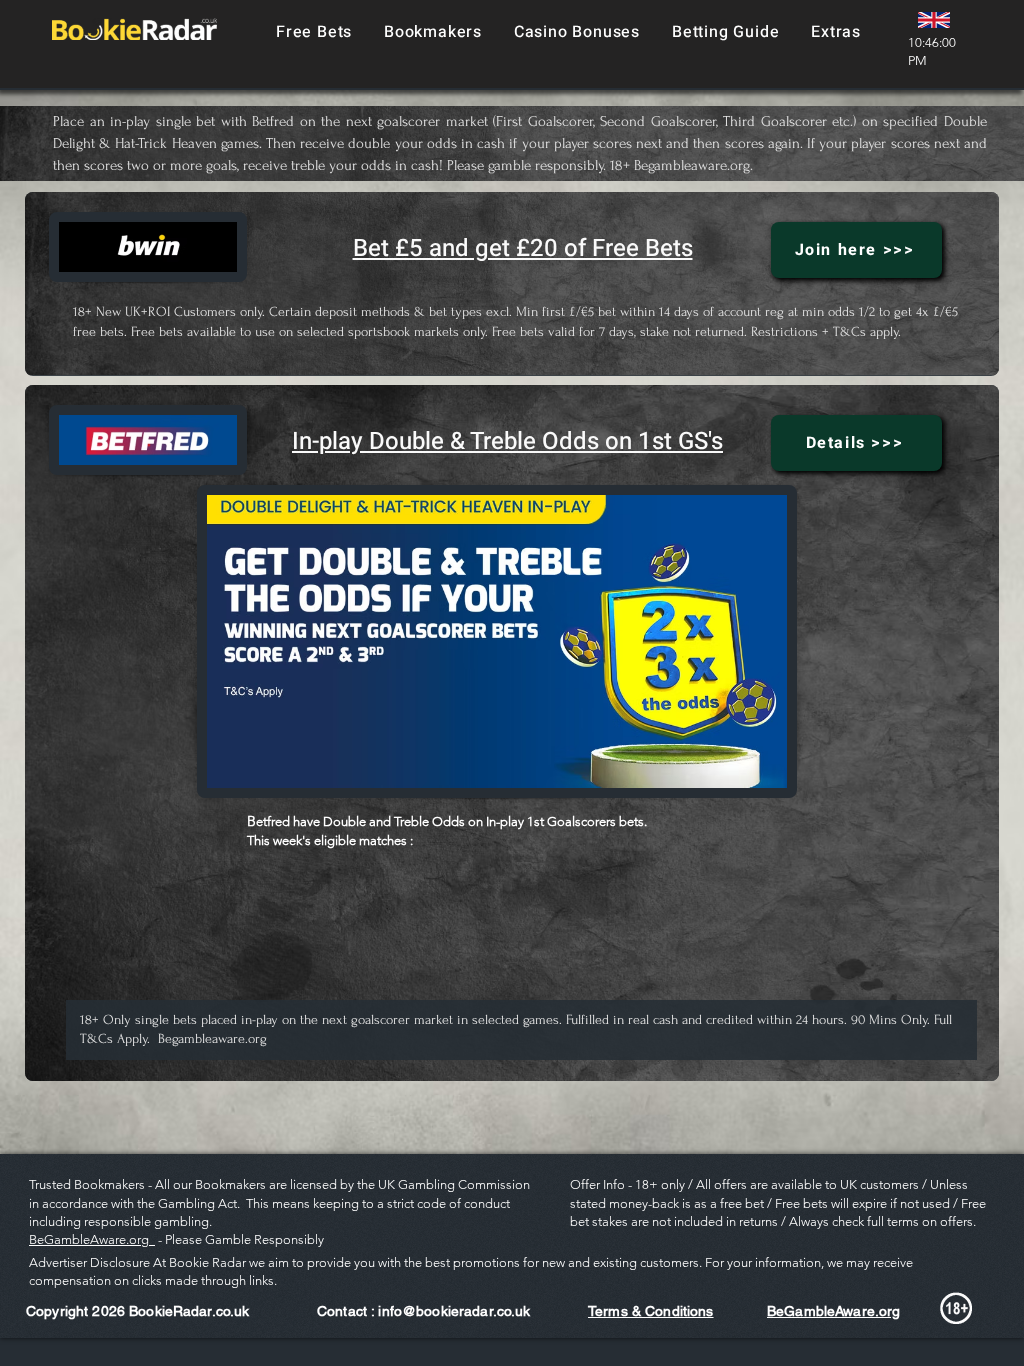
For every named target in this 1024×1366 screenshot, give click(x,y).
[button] (433, 32)
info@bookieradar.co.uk (454, 1311)
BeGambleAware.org (92, 1239)
